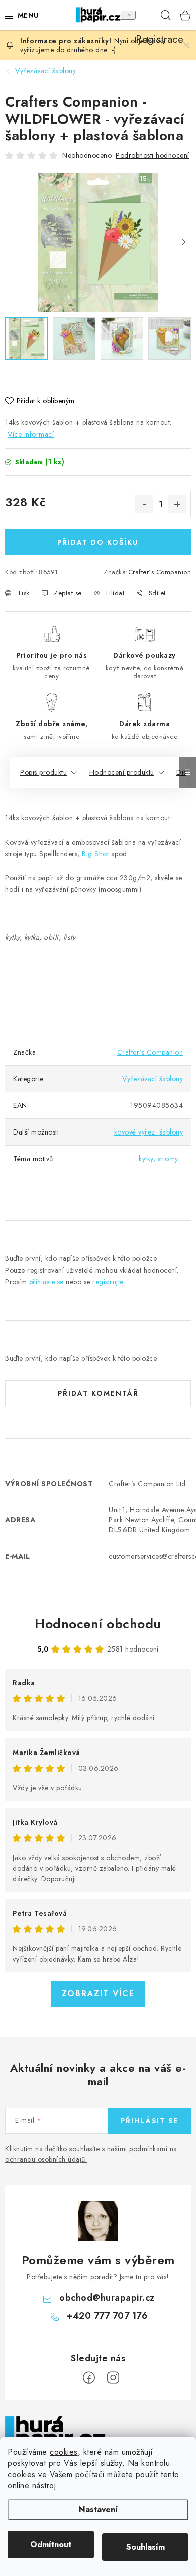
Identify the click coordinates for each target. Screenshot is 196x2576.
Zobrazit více (98, 1993)
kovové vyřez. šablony (149, 1132)
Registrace (146, 15)
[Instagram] (113, 2378)
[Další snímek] (183, 243)
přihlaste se (46, 1282)
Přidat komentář (98, 1393)
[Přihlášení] (125, 15)
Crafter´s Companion (160, 572)
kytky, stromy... (161, 1159)
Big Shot (95, 854)
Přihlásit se (150, 2121)
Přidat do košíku (98, 542)
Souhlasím (145, 2547)
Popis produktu (43, 772)
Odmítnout (51, 2545)
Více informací (31, 434)
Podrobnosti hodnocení (153, 155)
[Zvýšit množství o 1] (177, 504)
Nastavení (98, 2509)
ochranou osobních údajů (45, 2159)
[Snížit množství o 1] (144, 504)
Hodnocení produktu (122, 772)
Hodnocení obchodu (98, 1624)
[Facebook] (89, 2378)
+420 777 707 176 (107, 2316)
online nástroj (32, 2485)
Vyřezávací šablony (153, 1079)
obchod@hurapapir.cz (107, 2298)
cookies (64, 2452)
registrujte (108, 1282)
